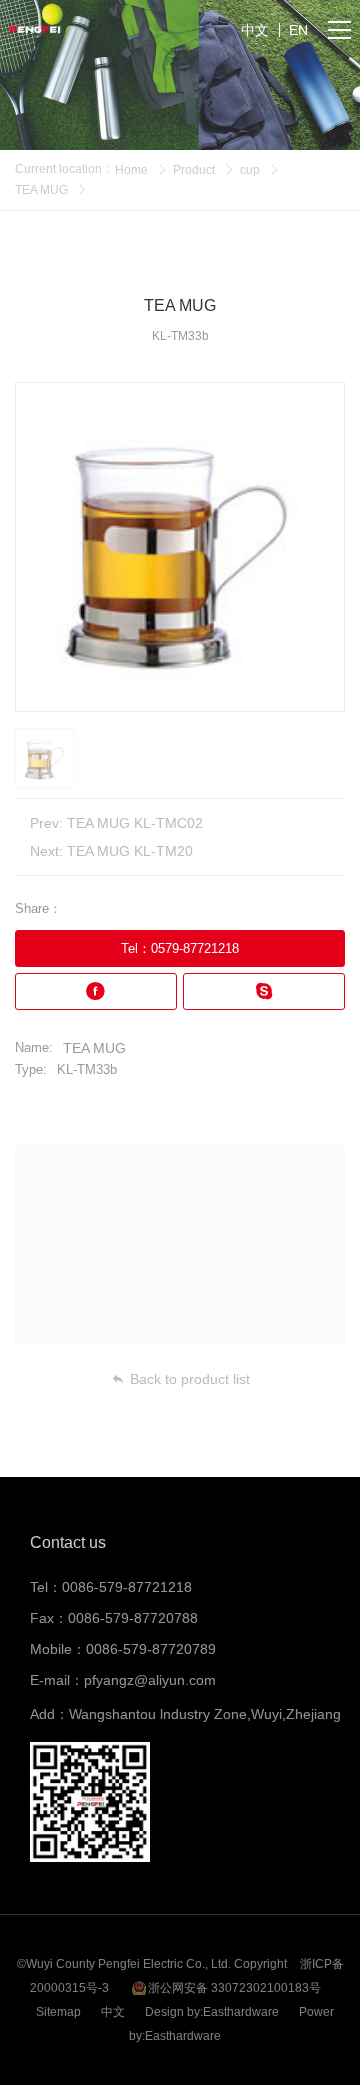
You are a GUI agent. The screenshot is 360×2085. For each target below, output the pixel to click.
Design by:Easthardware (212, 2012)
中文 (113, 2012)
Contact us (68, 1542)
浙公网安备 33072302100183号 (234, 1988)
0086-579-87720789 (151, 1649)
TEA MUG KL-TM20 (130, 851)
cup (250, 170)
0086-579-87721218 (127, 1587)
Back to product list (190, 1379)
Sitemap (58, 2012)
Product (194, 170)
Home (131, 170)
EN (298, 30)
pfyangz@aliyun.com (150, 1680)
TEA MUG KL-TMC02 (135, 823)
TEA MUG (41, 190)
